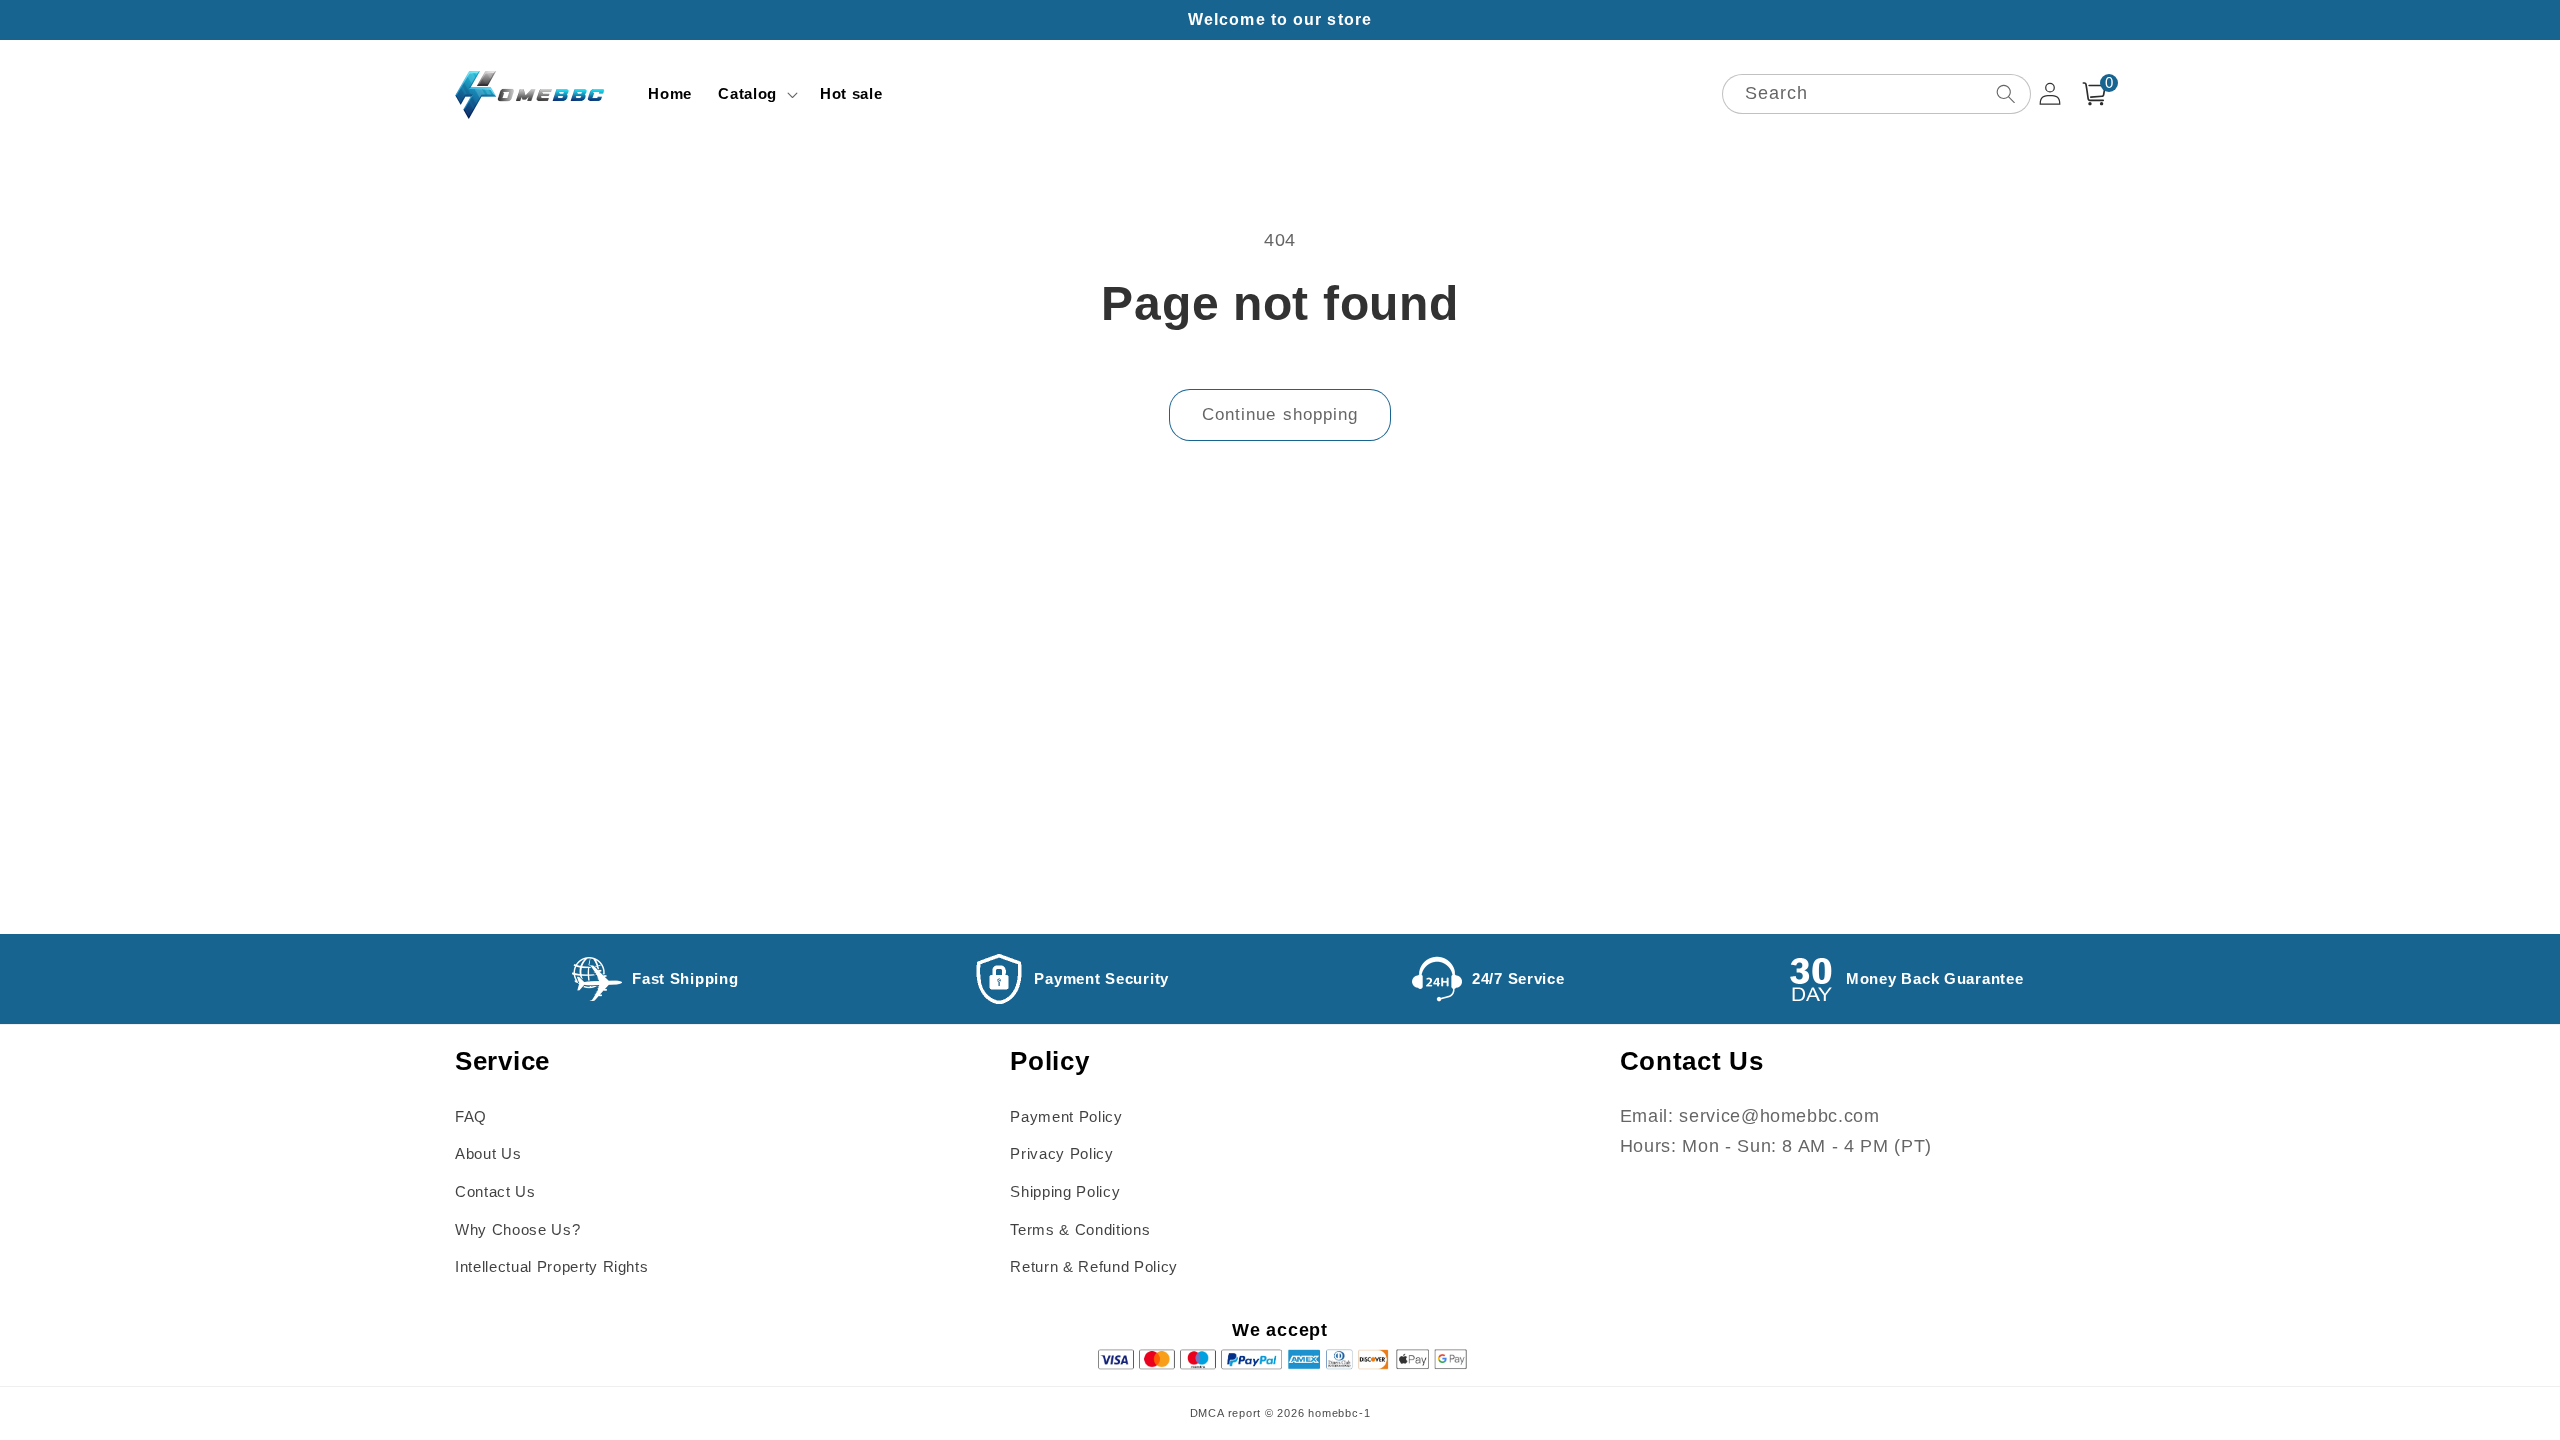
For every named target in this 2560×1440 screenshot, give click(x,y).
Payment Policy (1066, 1116)
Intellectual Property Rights (551, 1266)
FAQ (471, 1116)
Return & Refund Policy (1094, 1266)
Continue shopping (1280, 414)
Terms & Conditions (1080, 1229)
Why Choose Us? (517, 1229)
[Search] (2005, 93)
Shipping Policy (1065, 1191)
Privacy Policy (1061, 1153)
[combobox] (1876, 94)
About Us (488, 1153)
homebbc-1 (1339, 1413)
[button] (756, 94)
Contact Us (495, 1191)
